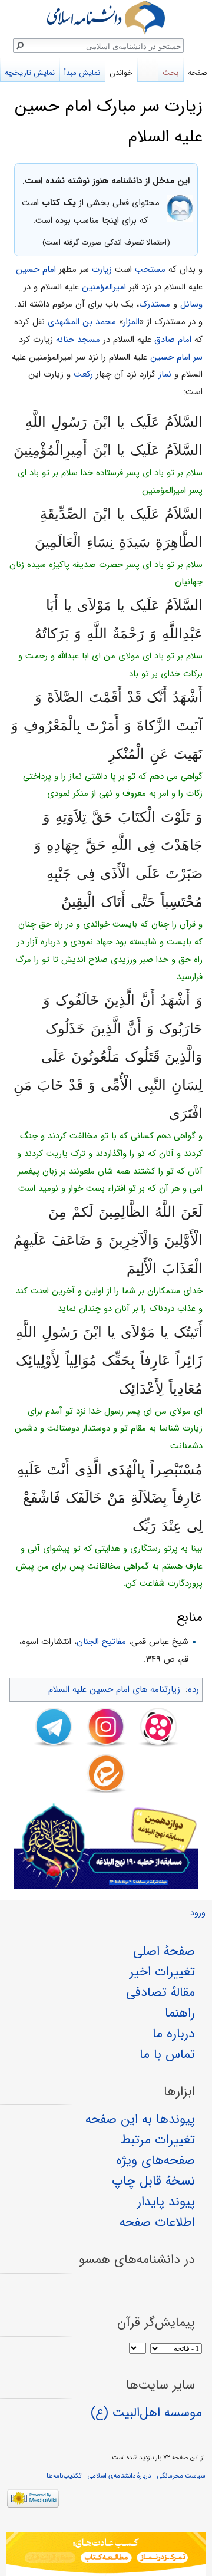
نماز (165, 374)
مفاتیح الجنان (101, 1642)
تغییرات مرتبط (158, 2140)
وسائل (191, 304)
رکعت (83, 374)
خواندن (121, 73)
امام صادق (173, 340)
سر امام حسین (176, 357)
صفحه (198, 73)
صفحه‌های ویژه (155, 2160)
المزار (131, 322)
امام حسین (36, 269)
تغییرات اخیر (162, 1972)
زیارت (102, 269)
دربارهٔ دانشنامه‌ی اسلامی (119, 2476)
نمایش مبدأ (82, 73)
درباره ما (174, 2034)
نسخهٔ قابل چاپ (153, 2181)
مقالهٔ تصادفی (160, 1992)
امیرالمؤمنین (104, 287)
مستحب (150, 269)
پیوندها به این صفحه (140, 2119)
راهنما (180, 2013)
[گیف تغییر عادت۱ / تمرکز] (106, 2554)
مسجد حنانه (78, 340)
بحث (170, 73)
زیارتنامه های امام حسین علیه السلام (114, 1689)
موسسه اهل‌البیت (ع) (146, 2413)
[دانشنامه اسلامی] (106, 17)
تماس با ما (167, 2054)
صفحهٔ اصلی (164, 1951)
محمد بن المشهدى (82, 322)
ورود (198, 1913)
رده (193, 1689)
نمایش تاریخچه (30, 73)
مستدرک (155, 304)
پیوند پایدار (166, 2202)
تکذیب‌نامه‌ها (64, 2476)
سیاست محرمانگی (181, 2476)
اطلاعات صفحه (157, 2222)
